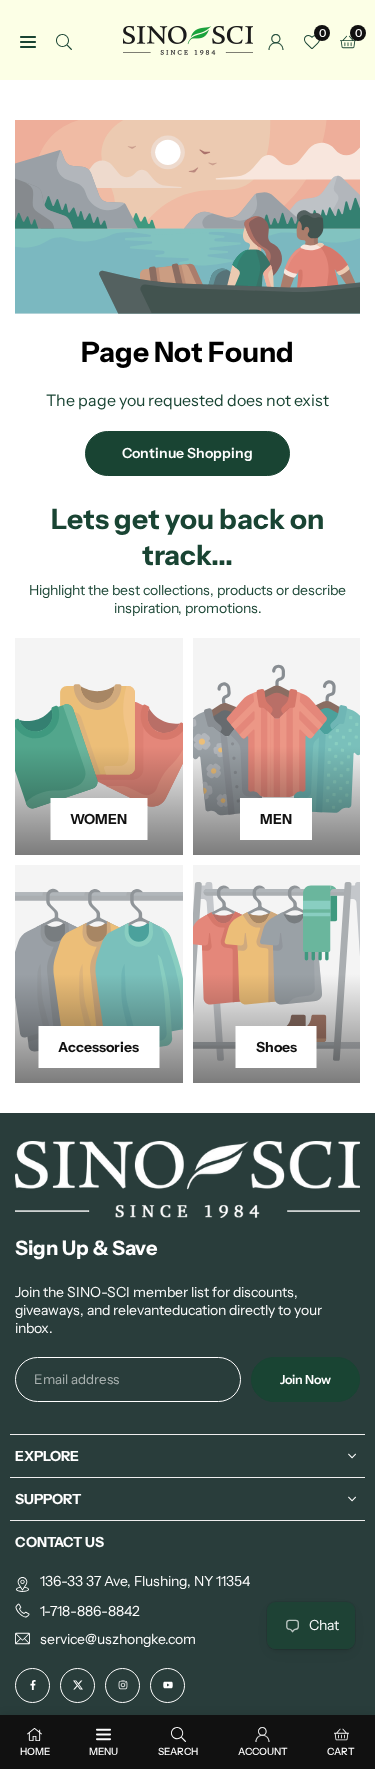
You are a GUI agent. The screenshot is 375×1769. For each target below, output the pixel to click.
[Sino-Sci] (188, 38)
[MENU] (28, 40)
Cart (341, 1751)
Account (263, 1751)
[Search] (64, 40)
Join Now (305, 1379)
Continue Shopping (187, 453)
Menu (103, 1751)
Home (35, 1751)
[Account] (276, 40)
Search (178, 1751)
